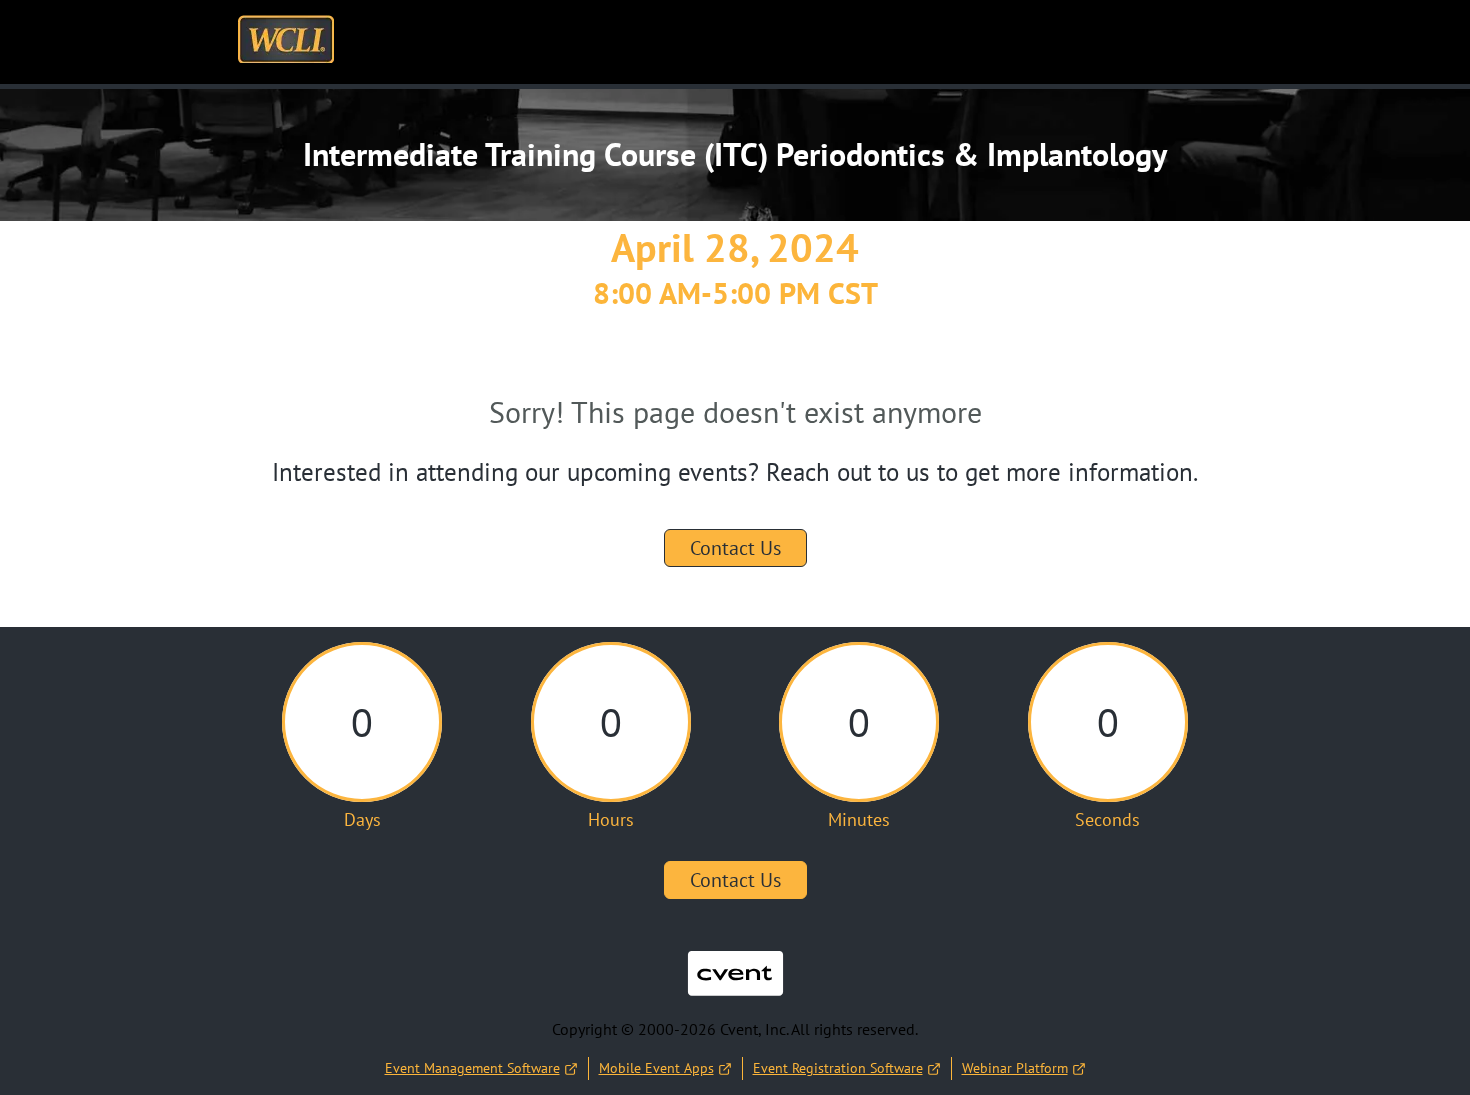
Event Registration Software (838, 1068)
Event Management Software (472, 1068)
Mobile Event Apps (656, 1068)
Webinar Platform (1015, 1068)
